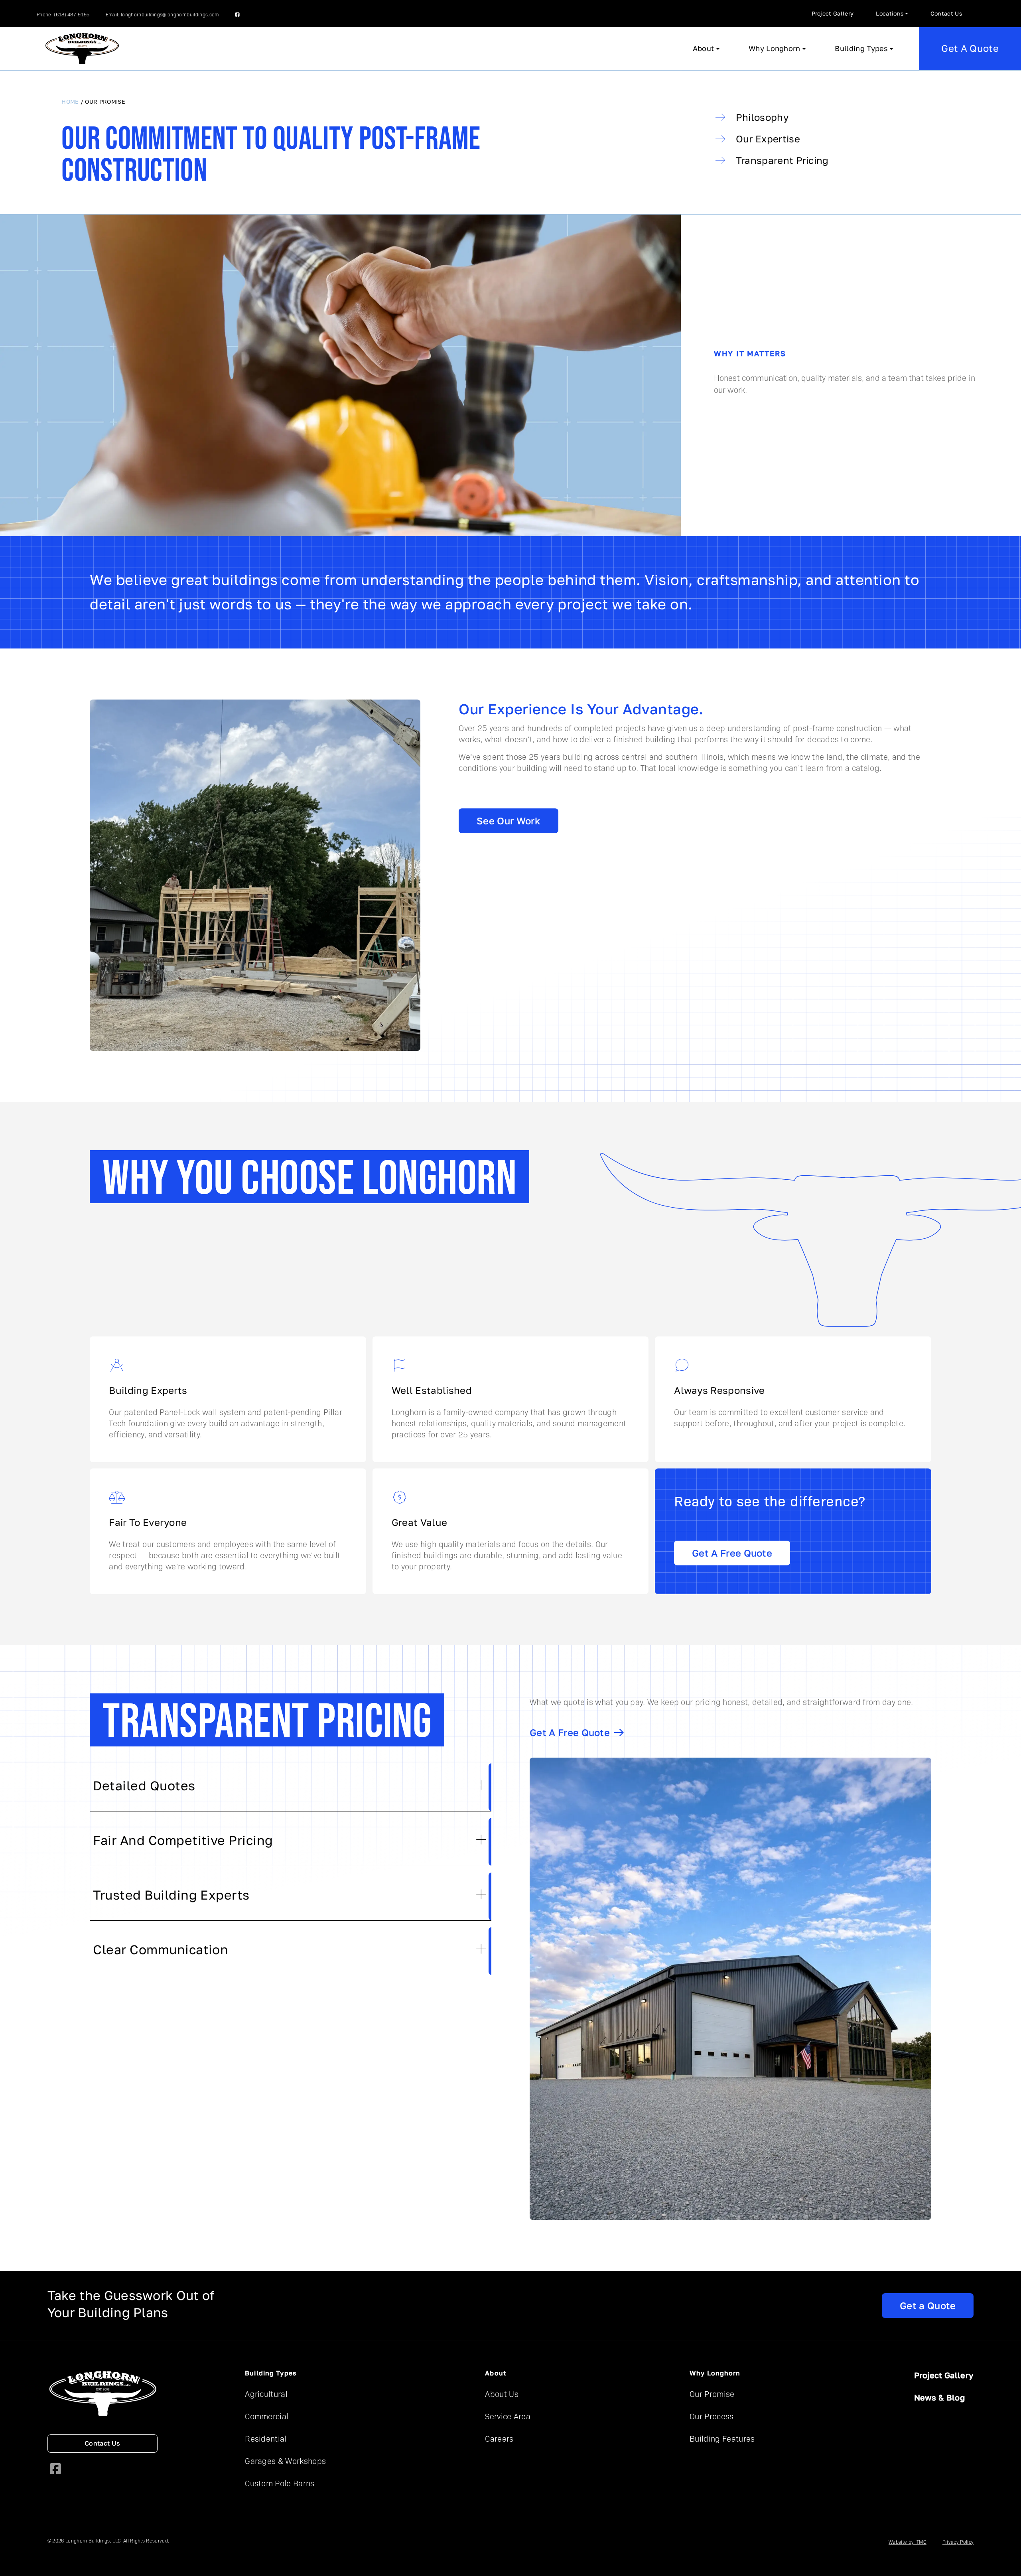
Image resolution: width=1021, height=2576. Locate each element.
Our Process (712, 2416)
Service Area (508, 2416)
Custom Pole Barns (280, 2483)
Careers (499, 2438)
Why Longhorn (775, 48)
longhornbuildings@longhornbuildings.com (170, 14)
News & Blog (940, 2398)
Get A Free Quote (732, 1553)
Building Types (861, 48)
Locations (890, 14)
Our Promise (712, 2394)
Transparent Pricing (782, 161)
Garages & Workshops (285, 2461)
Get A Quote (970, 48)
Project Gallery (833, 14)
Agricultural (266, 2394)
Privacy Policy (958, 2542)
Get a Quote (928, 2306)
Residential (266, 2438)
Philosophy (762, 117)
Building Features (722, 2438)
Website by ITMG (908, 2542)
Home (70, 102)
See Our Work (509, 821)
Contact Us (946, 14)
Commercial (267, 2416)
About (704, 48)
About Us (502, 2394)
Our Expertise (768, 139)
